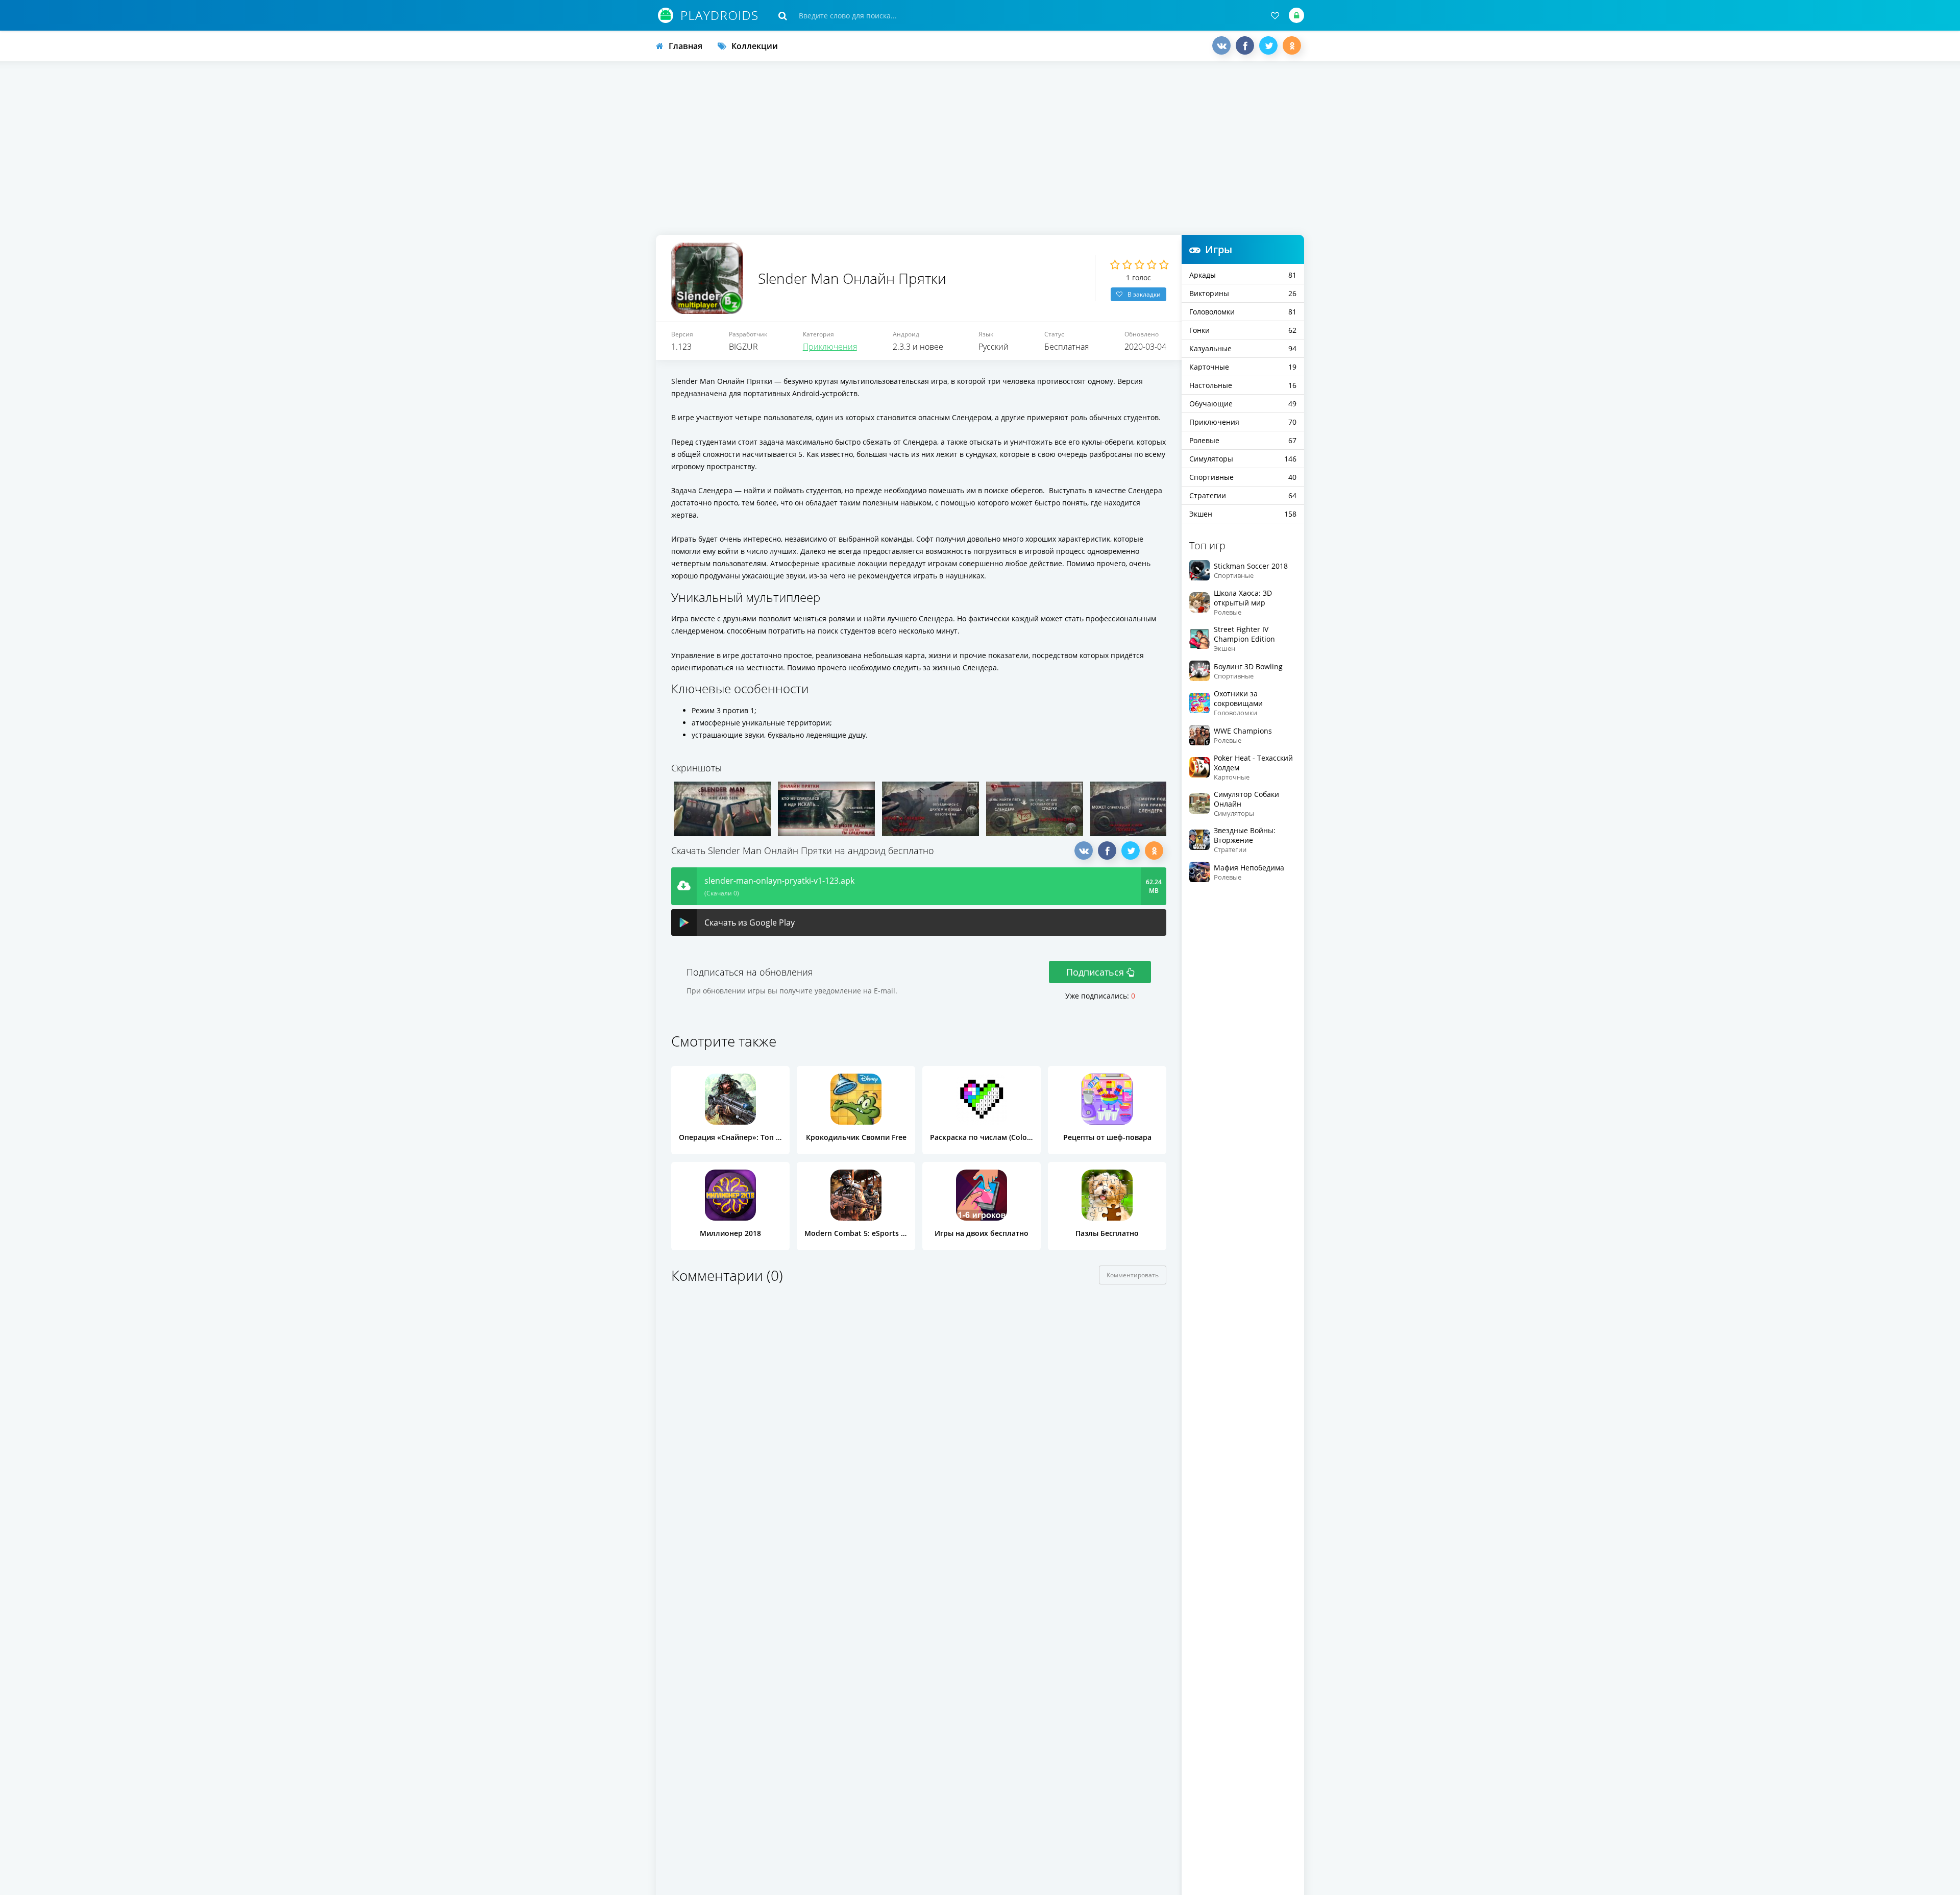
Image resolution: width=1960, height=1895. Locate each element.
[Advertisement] (980, 148)
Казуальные (1243, 348)
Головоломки (1243, 312)
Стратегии (1243, 495)
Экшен (1243, 514)
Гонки (1243, 330)
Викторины (1243, 293)
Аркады (1243, 275)
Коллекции (755, 46)
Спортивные (1243, 477)
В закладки (1144, 294)
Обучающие (1243, 404)
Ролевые (1243, 440)
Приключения (830, 347)
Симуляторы (1243, 459)
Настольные (1243, 385)
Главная (685, 46)
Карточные (1243, 367)
